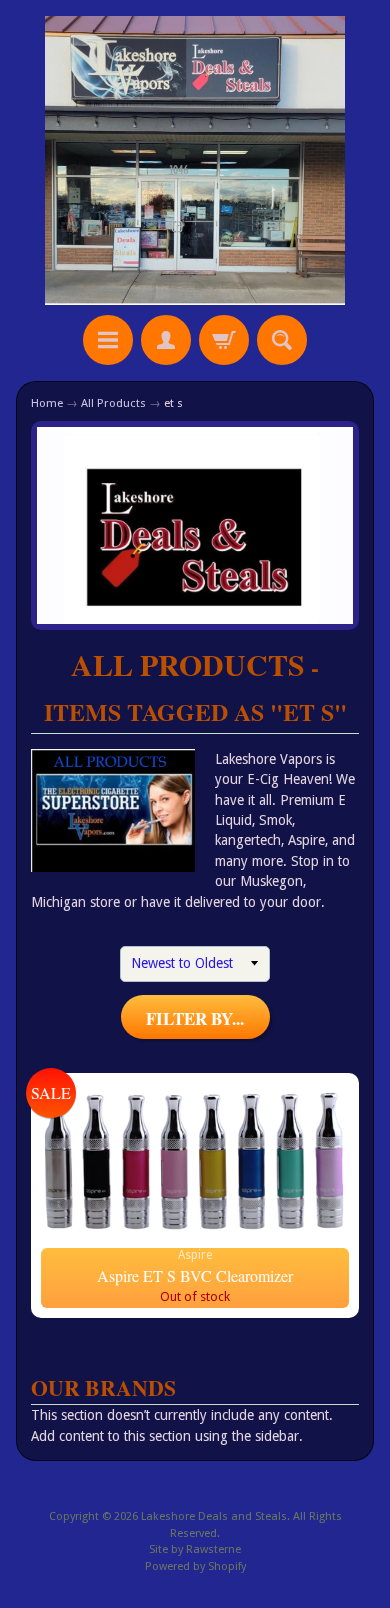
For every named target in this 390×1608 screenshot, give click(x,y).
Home (47, 403)
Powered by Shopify (195, 1566)
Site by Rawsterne (195, 1549)
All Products (113, 403)
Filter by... (195, 1018)
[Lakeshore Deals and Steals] (195, 160)
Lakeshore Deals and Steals (214, 1516)
